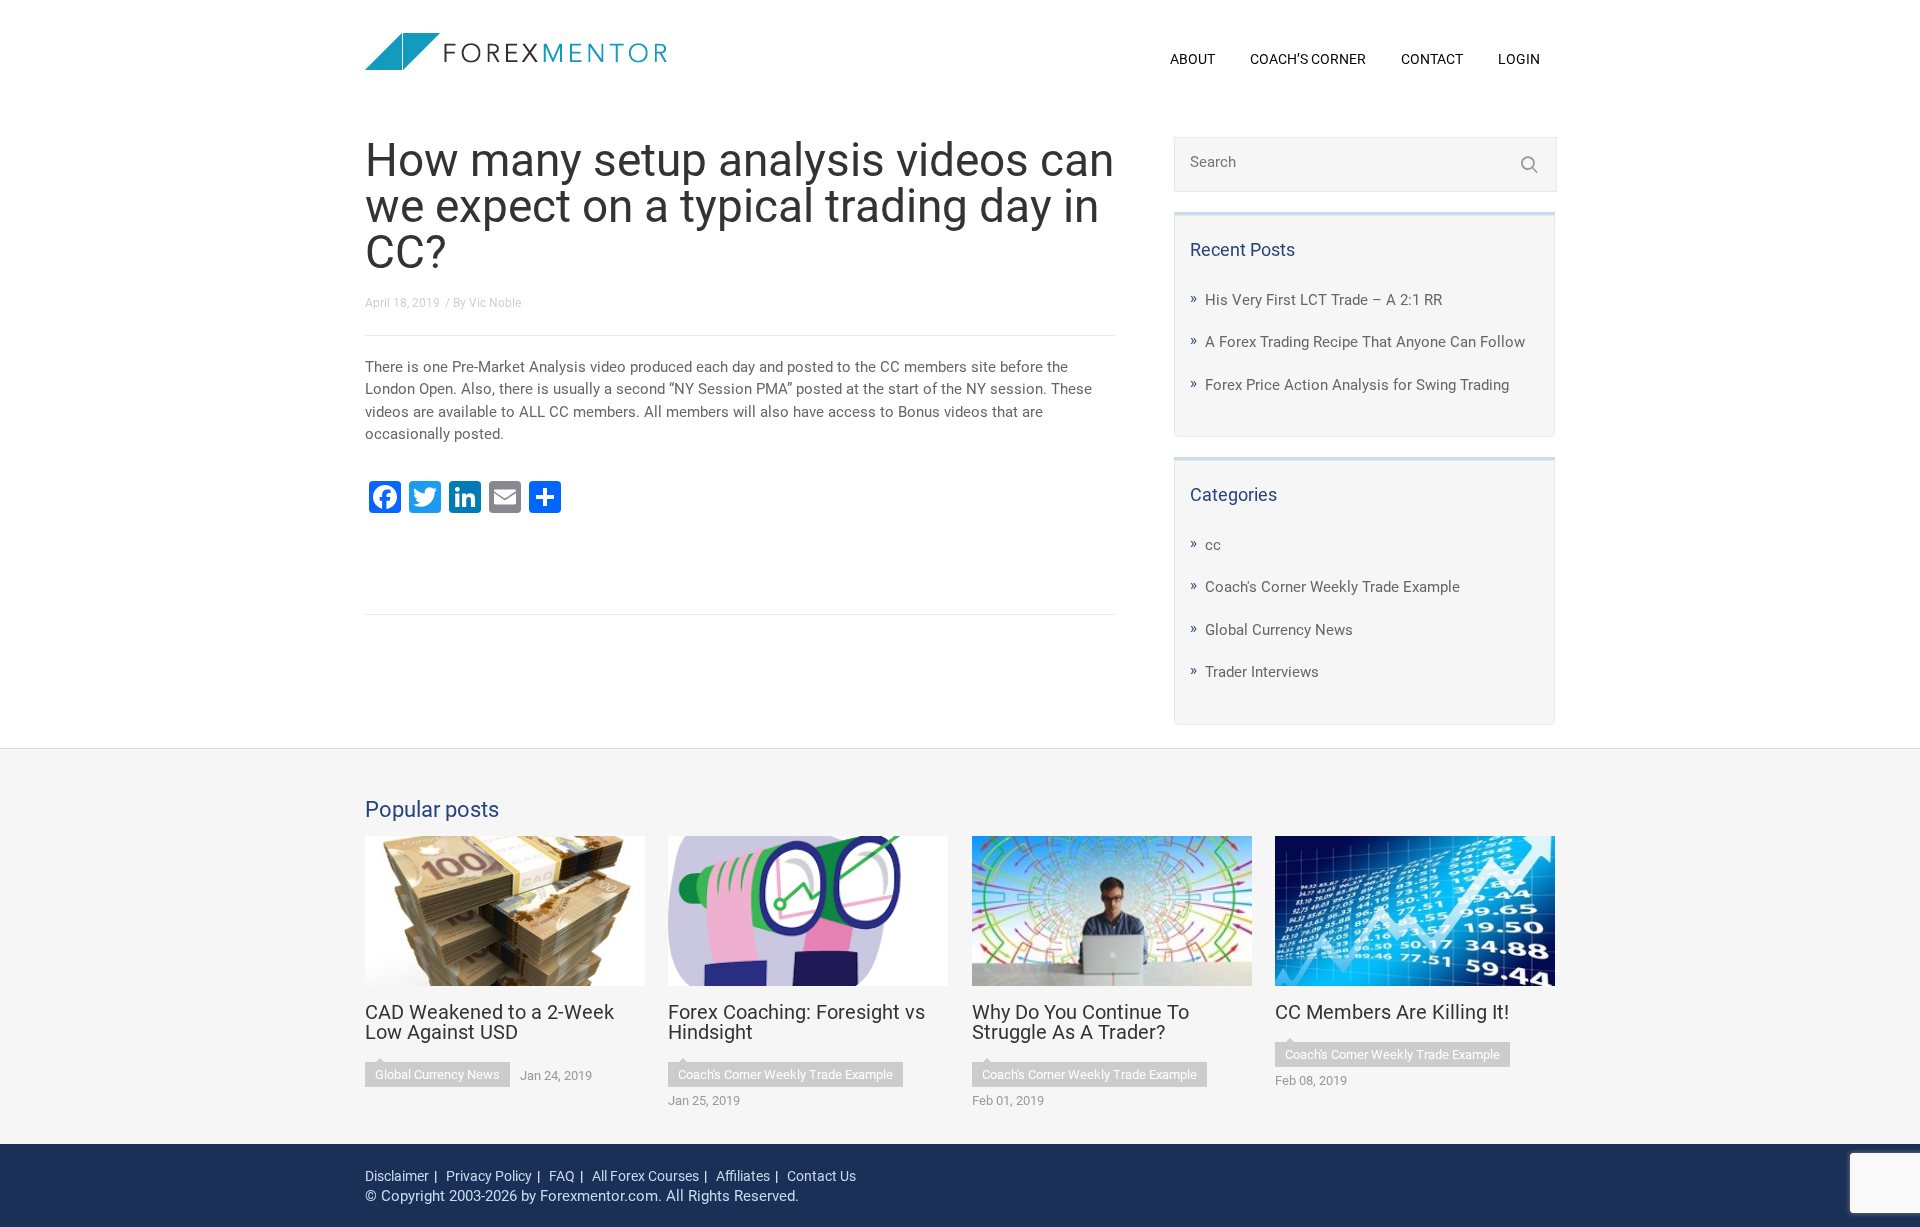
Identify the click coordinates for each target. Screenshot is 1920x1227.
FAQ (562, 1176)
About (1192, 59)
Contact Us (821, 1176)
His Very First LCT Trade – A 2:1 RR (1323, 300)
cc (1213, 545)
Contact (1432, 59)
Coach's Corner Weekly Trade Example (1332, 587)
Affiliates (743, 1176)
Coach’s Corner (1308, 59)
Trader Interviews (1262, 672)
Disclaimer (397, 1176)
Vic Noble (495, 302)
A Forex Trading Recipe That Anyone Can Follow (1365, 342)
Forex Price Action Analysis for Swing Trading (1357, 385)
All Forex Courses (645, 1176)
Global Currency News (1279, 630)
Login (1519, 59)
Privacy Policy (489, 1176)
